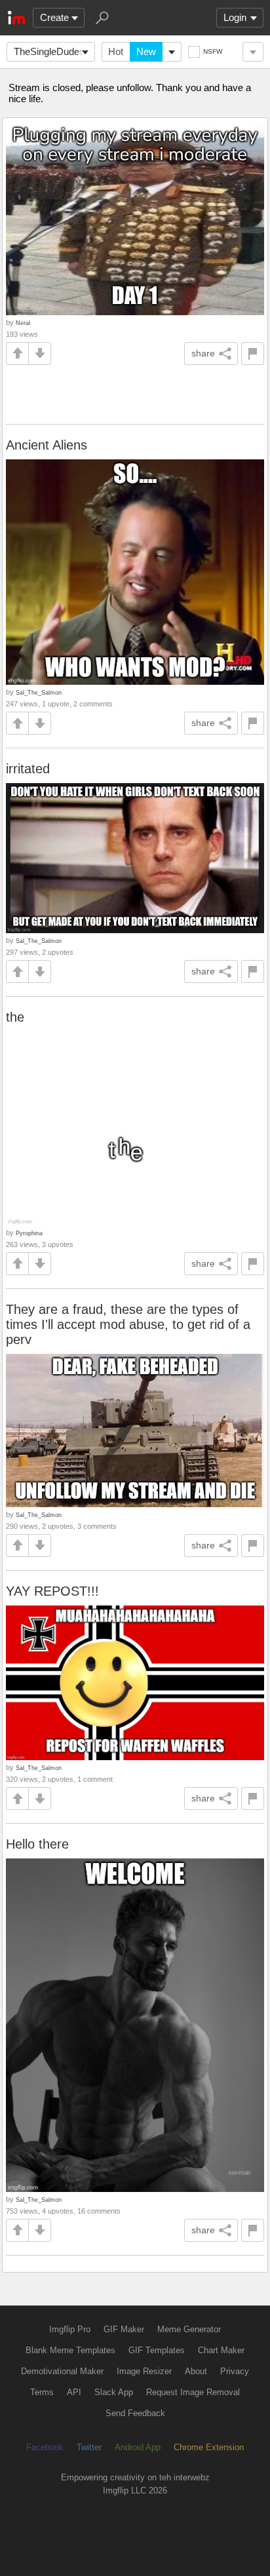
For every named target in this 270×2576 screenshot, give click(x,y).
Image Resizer (144, 2371)
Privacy (235, 2371)
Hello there (37, 1844)
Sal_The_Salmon (39, 692)
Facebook (45, 2447)
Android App (138, 2447)
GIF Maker (124, 2329)
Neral (23, 323)
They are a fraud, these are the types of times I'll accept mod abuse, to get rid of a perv (128, 1324)
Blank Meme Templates (70, 2350)
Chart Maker (221, 2350)
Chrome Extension (209, 2447)
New (146, 51)
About (196, 2371)
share (203, 353)
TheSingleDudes (49, 51)
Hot (116, 51)
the (15, 1017)
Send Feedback (135, 2413)
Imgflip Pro (70, 2329)
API (74, 2392)
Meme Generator (189, 2329)
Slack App (114, 2392)
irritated (28, 769)
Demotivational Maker (62, 2371)
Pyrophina (29, 1233)
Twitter (89, 2447)
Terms (42, 2392)
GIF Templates (157, 2350)
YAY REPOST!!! (52, 1591)
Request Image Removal (193, 2392)
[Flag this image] (253, 354)
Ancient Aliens (47, 445)
